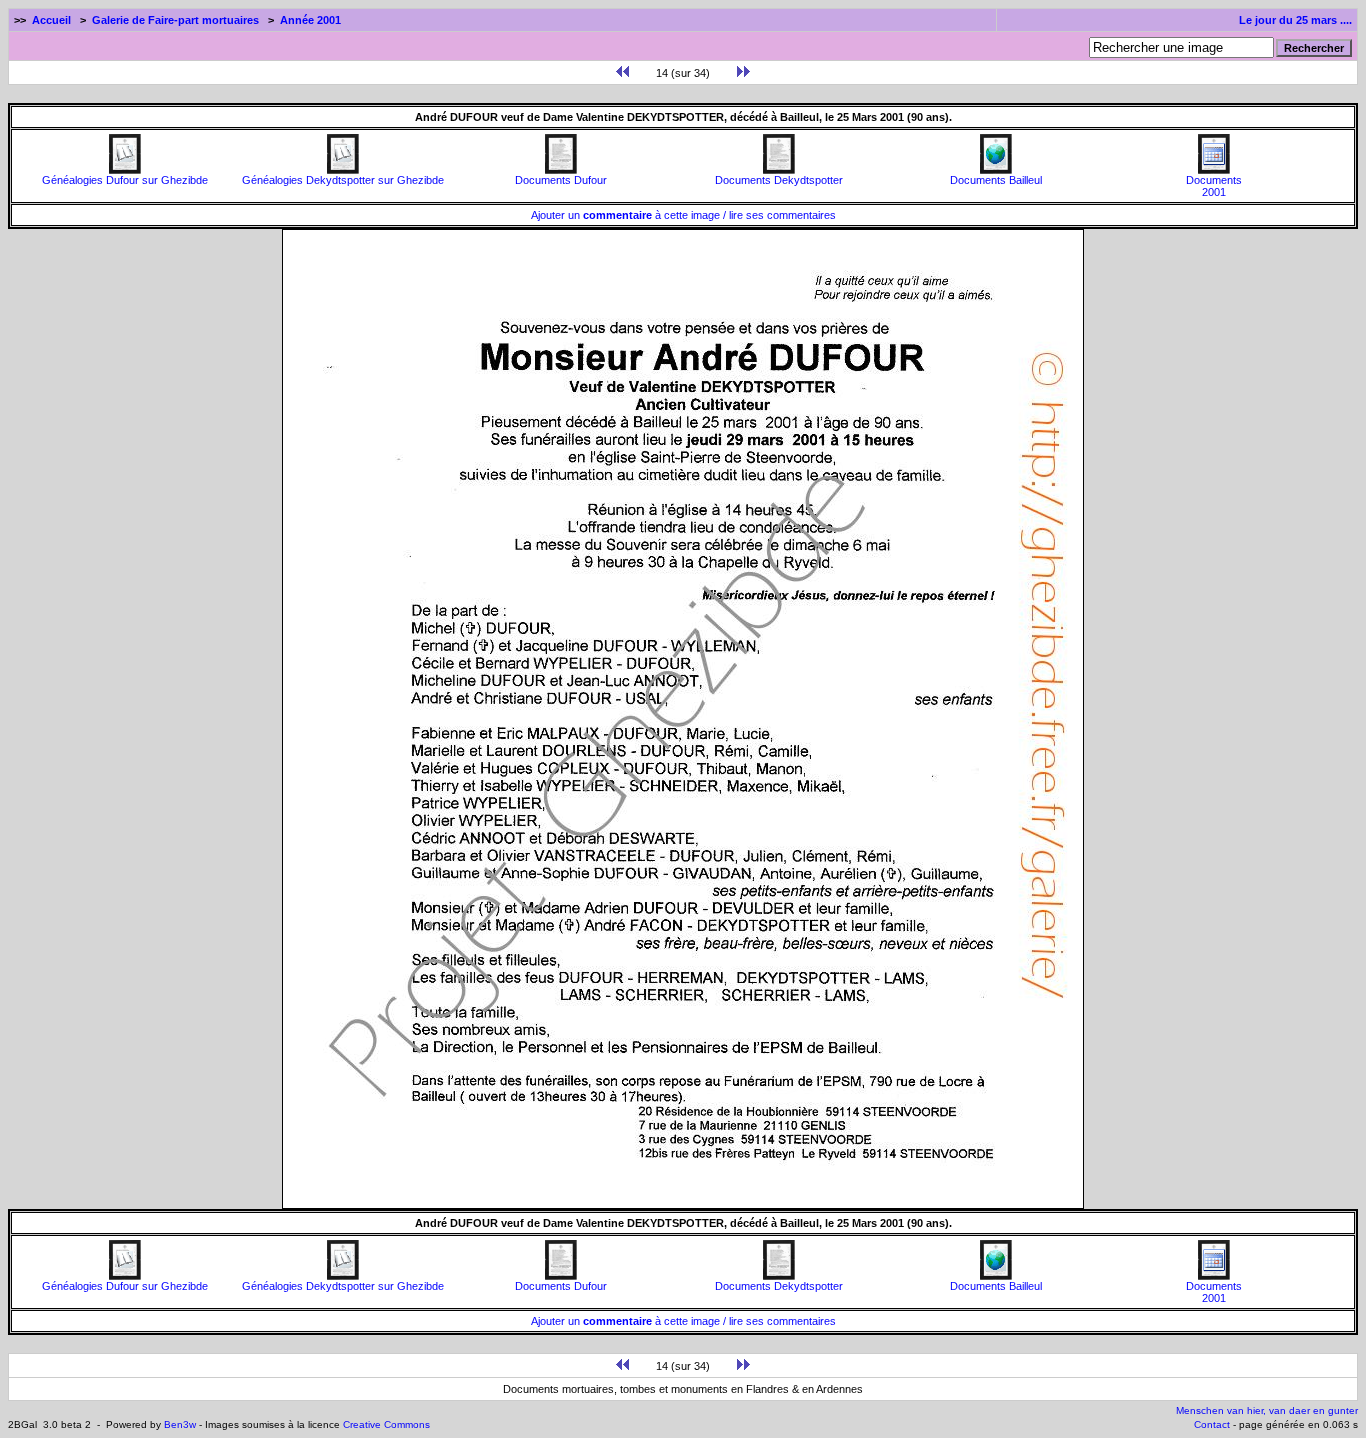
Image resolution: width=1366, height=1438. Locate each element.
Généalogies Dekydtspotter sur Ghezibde (343, 180)
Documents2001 (1214, 186)
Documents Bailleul (996, 180)
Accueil (51, 20)
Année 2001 (310, 20)
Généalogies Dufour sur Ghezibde (125, 180)
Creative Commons (386, 1424)
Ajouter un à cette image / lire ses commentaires (683, 215)
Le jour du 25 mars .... (1295, 20)
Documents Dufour (561, 180)
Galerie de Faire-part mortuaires (175, 20)
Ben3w (180, 1424)
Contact (1212, 1424)
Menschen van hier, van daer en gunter (1267, 1410)
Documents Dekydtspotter (779, 180)
